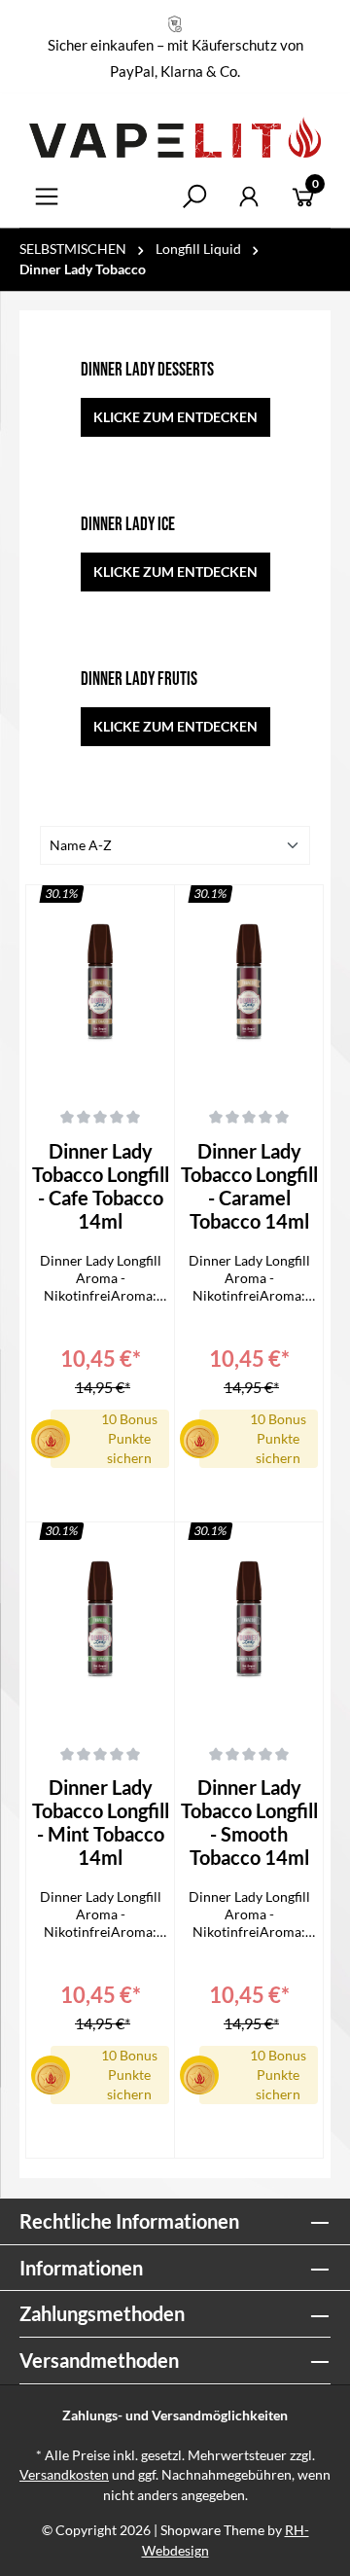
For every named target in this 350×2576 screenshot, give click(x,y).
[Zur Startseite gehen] (175, 137)
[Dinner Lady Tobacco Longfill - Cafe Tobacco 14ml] (100, 987)
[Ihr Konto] (249, 197)
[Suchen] (194, 197)
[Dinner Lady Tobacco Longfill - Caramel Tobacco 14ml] (249, 987)
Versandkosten (64, 2475)
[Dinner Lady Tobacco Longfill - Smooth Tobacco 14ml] (249, 1625)
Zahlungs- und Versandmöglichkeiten (175, 2415)
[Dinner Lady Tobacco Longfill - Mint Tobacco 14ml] (100, 1625)
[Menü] (47, 197)
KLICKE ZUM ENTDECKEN (175, 417)
